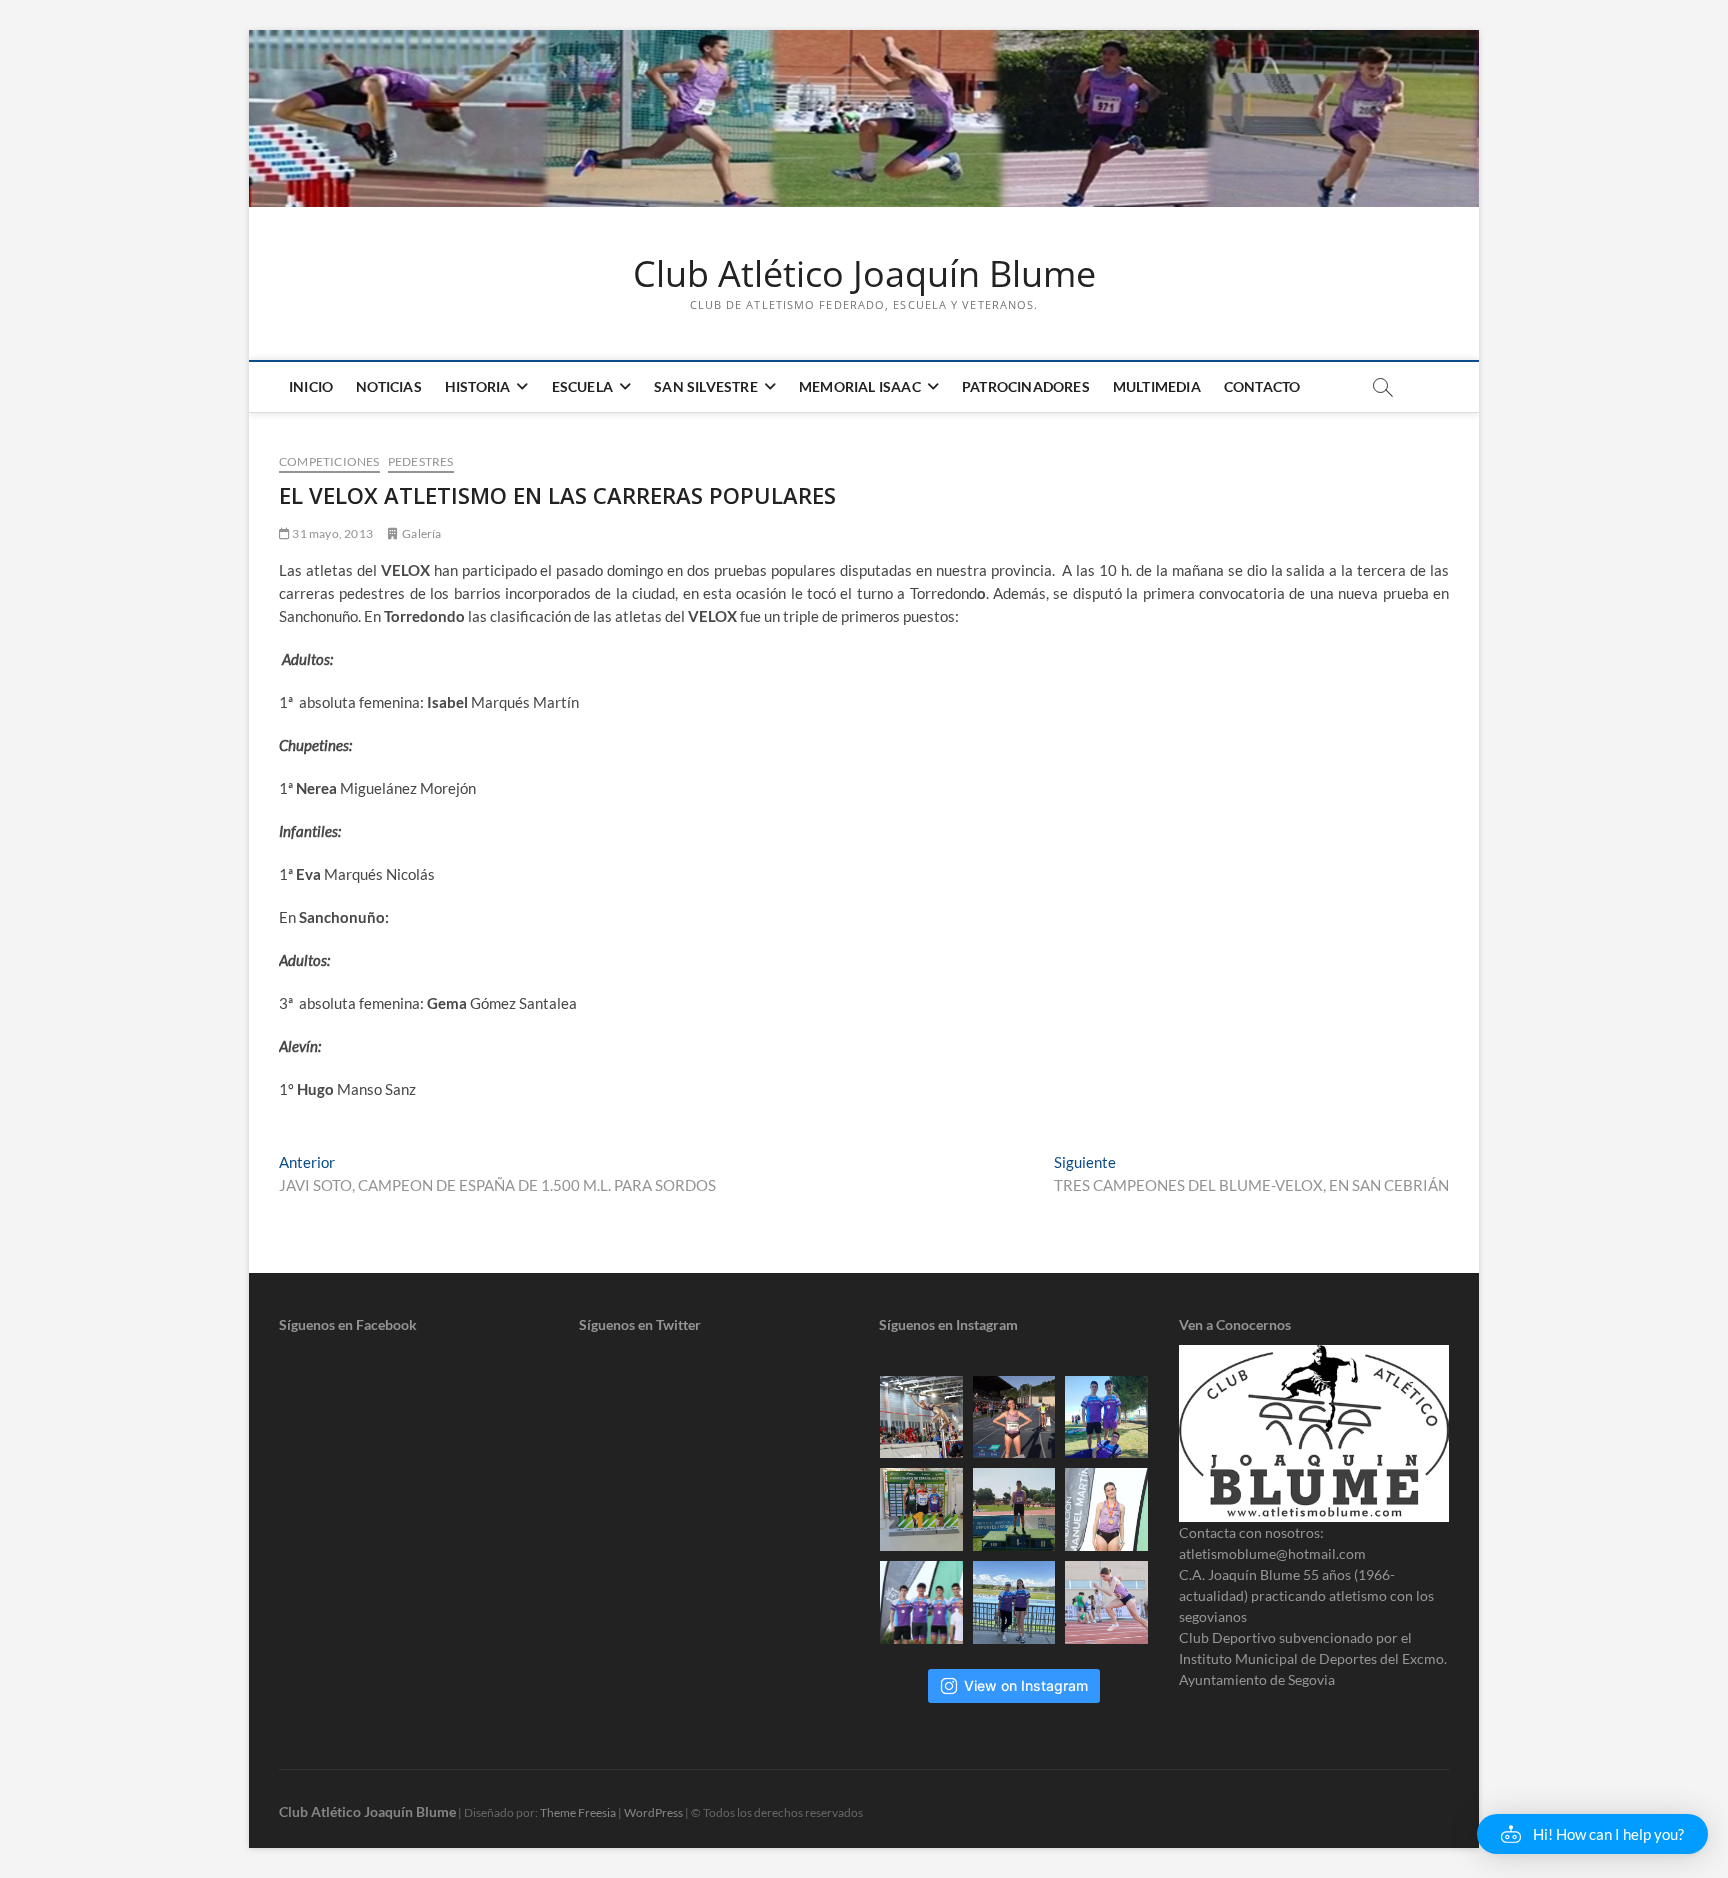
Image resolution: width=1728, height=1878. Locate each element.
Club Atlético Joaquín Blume (864, 274)
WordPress (653, 1812)
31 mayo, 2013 (331, 533)
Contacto (1262, 386)
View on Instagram (1026, 1685)
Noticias (389, 386)
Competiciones (329, 461)
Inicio (311, 386)
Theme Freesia (578, 1812)
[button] (1592, 1834)
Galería (421, 533)
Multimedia (1157, 386)
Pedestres (421, 461)
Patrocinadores (1026, 386)
